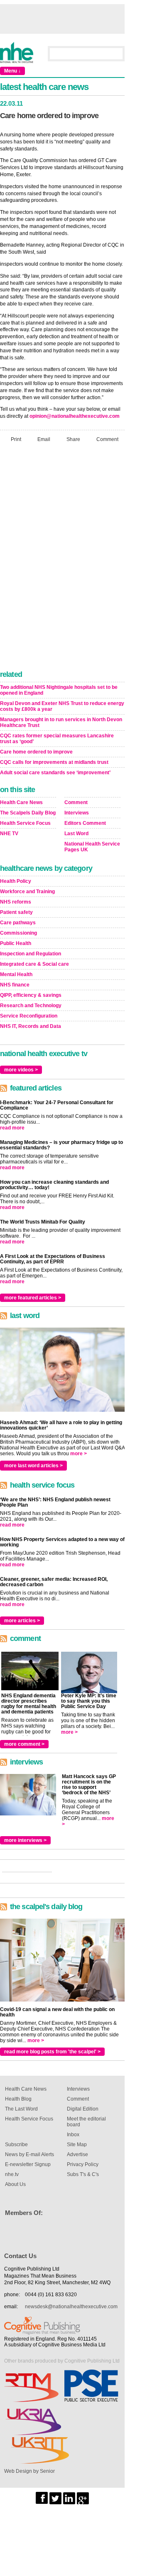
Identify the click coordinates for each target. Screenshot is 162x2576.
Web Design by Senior (29, 2471)
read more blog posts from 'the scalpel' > (52, 2052)
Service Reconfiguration (29, 1016)
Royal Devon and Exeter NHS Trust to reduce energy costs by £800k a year (62, 706)
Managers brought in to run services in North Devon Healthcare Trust (61, 722)
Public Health (16, 943)
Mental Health (16, 974)
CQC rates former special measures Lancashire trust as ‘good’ (57, 739)
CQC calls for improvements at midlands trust (54, 762)
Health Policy (16, 881)
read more (12, 1128)
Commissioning (18, 933)
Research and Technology (31, 1006)
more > (79, 1454)
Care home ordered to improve (36, 752)
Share (73, 439)
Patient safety (16, 912)
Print (16, 439)
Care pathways (18, 923)
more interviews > (25, 1840)
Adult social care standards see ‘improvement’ (55, 773)
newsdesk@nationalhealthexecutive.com (71, 2307)
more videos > (21, 1070)
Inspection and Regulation (31, 954)
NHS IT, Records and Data (31, 1026)
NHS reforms (16, 902)
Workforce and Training (27, 892)
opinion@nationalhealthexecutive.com (75, 416)
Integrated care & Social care (34, 964)
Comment (107, 439)
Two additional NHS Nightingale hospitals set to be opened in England (59, 690)
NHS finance (15, 985)
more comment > (24, 1744)
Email (44, 439)
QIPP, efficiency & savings (31, 995)
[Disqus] (62, 559)
